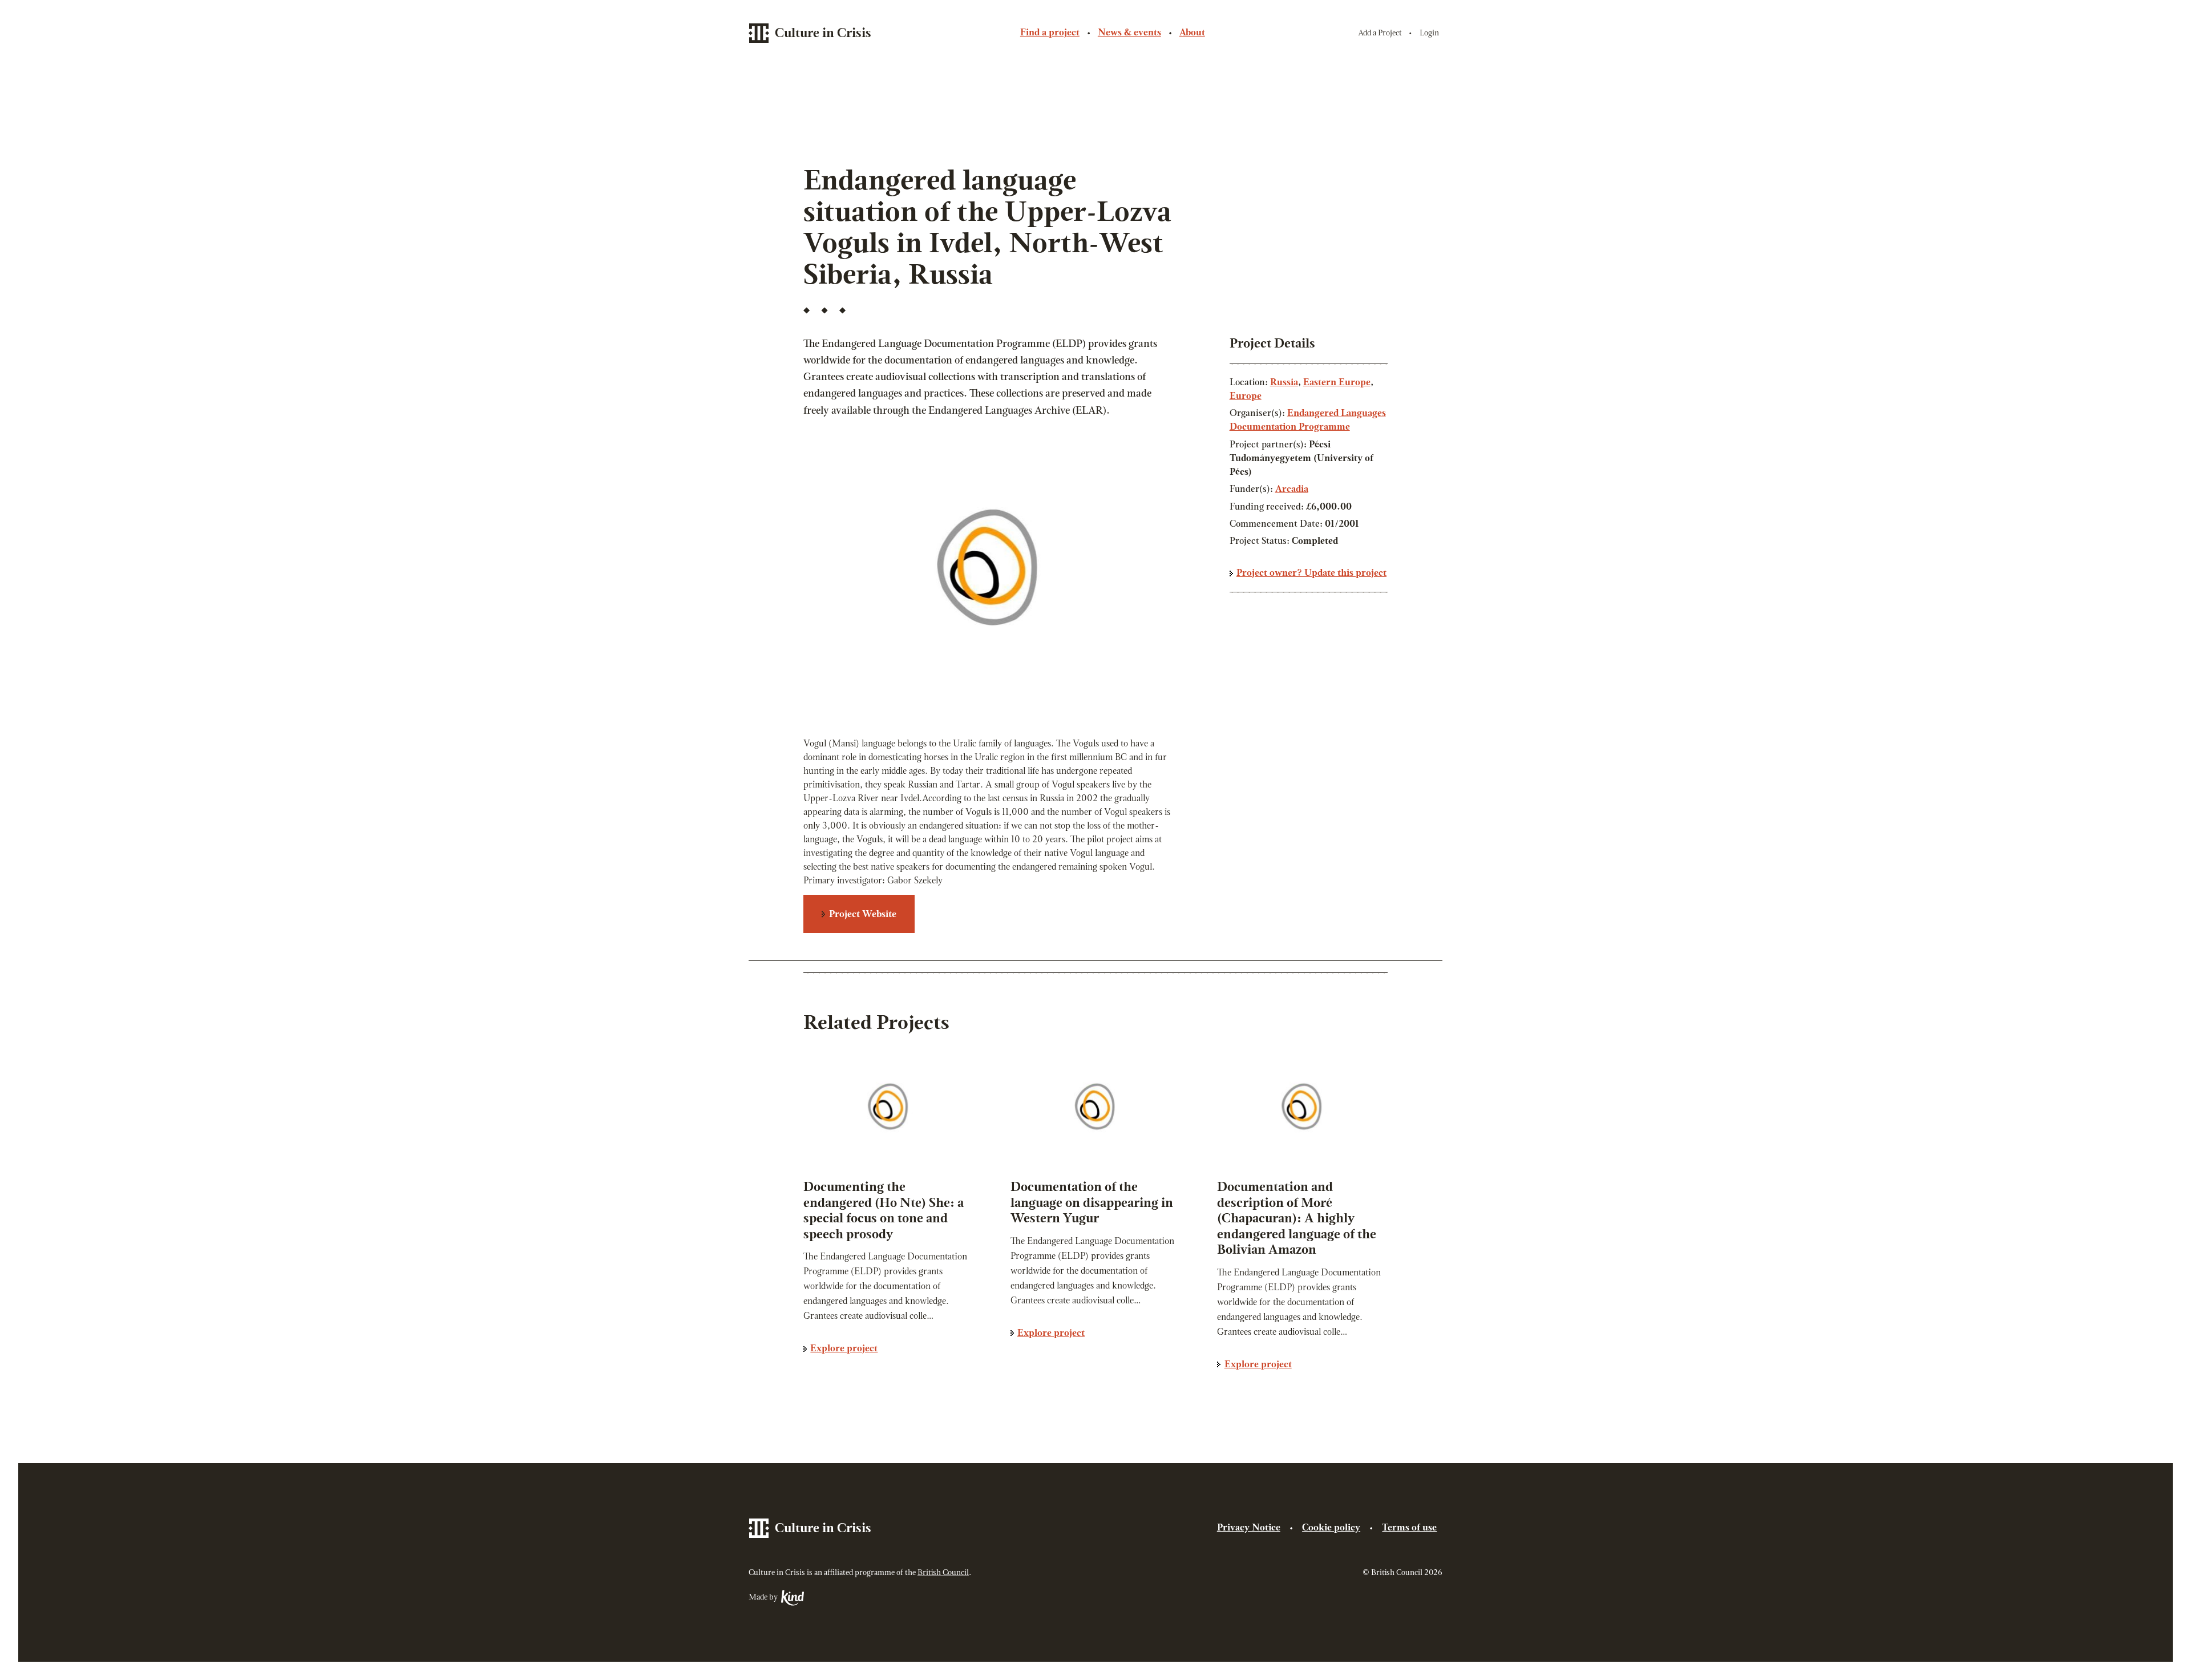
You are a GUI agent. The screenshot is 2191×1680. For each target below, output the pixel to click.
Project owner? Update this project (1311, 574)
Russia (1284, 383)
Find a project (1050, 33)
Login (1429, 33)
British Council (943, 1573)
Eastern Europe (1337, 383)
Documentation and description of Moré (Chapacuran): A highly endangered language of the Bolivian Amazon (1297, 1219)
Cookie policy (1331, 1528)
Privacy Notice (1249, 1528)
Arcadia (1292, 490)
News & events (1129, 33)
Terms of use (1409, 1528)
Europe (1246, 397)
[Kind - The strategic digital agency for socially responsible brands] (792, 1598)
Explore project (844, 1349)
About (1192, 33)
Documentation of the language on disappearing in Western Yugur (1092, 1204)
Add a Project (1380, 33)
